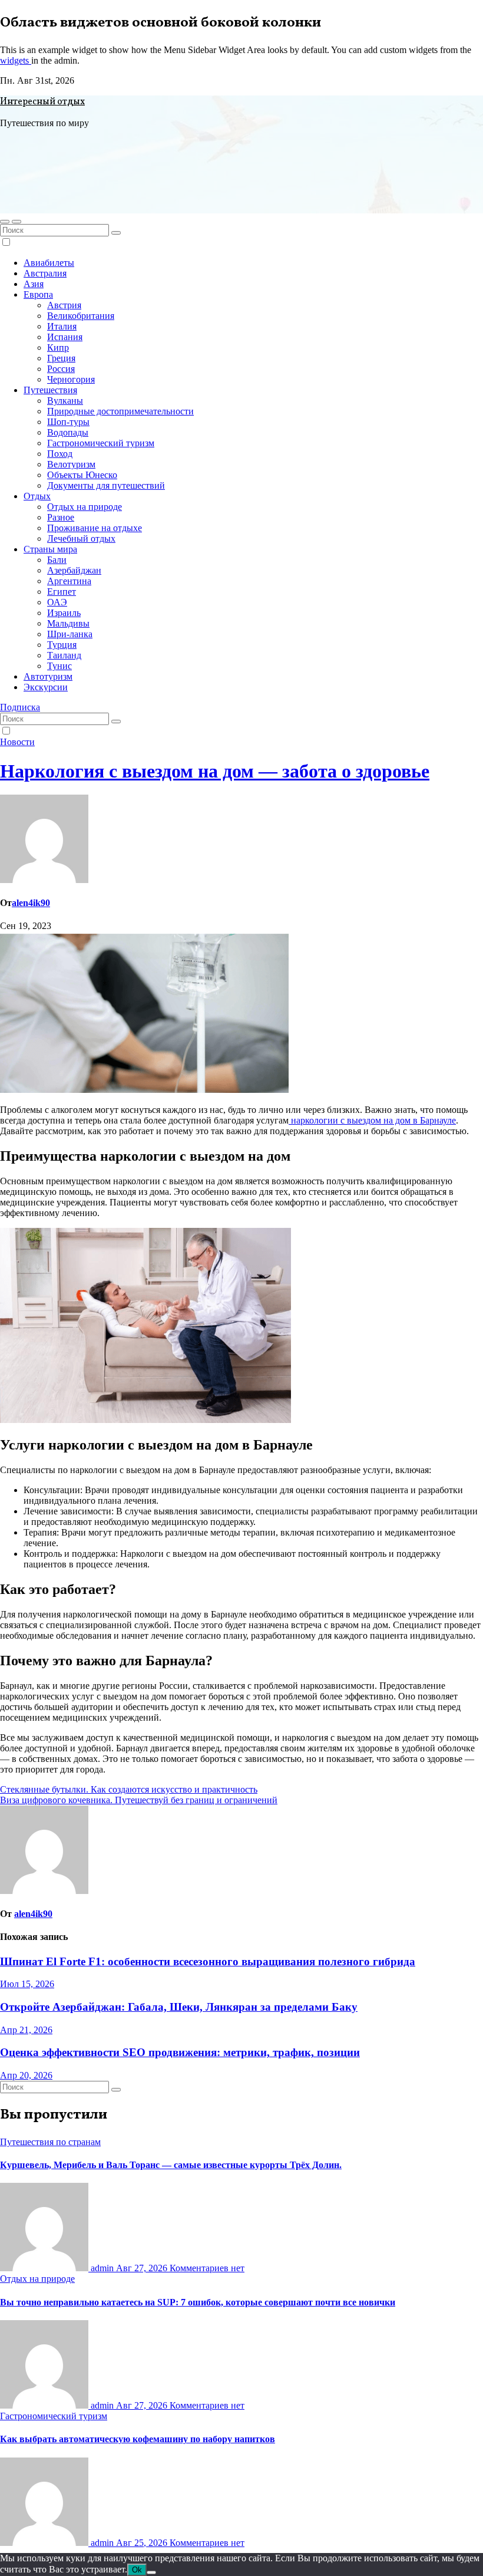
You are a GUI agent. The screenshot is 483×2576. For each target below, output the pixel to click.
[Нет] (151, 2572)
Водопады (68, 432)
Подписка (20, 707)
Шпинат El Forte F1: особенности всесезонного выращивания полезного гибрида (208, 1961)
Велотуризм (71, 464)
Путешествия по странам (50, 2142)
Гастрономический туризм (101, 443)
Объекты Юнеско (82, 475)
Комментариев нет (207, 2268)
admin (102, 2268)
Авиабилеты (49, 263)
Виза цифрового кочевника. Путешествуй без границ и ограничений (139, 1800)
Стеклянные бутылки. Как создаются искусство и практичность (129, 1789)
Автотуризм (48, 676)
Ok (137, 2570)
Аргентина (69, 581)
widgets (16, 60)
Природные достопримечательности (120, 411)
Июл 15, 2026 (27, 1984)
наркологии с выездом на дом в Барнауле (372, 1120)
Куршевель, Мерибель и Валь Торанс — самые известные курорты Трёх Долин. (171, 2165)
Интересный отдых (42, 102)
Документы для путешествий (106, 485)
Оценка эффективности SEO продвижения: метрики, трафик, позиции (180, 2052)
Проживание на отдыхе (95, 528)
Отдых (37, 496)
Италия (62, 326)
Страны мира (50, 549)
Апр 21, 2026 (26, 2030)
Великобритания (81, 316)
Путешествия (50, 390)
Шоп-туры (68, 422)
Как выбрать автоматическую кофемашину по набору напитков (138, 2439)
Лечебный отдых (81, 538)
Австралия (45, 273)
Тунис (59, 666)
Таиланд (64, 655)
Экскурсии (46, 687)
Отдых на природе (85, 507)
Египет (62, 592)
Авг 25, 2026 (143, 2543)
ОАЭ (57, 602)
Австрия (64, 305)
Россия (61, 369)
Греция (61, 358)
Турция (62, 645)
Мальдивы (68, 623)
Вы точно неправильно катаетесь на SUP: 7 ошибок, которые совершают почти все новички (198, 2302)
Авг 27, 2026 (143, 2268)
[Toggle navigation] (16, 222)
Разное (61, 517)
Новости (17, 742)
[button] (5, 222)
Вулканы (65, 401)
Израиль (64, 613)
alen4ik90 (31, 903)
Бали (57, 560)
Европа (38, 294)
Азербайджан (74, 570)
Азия (34, 284)
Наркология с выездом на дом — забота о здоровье (215, 771)
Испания (65, 337)
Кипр (58, 347)
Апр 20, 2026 (26, 2075)
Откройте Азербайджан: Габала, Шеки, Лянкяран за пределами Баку (179, 2007)
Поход (60, 454)
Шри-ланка (70, 634)
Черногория (71, 379)
